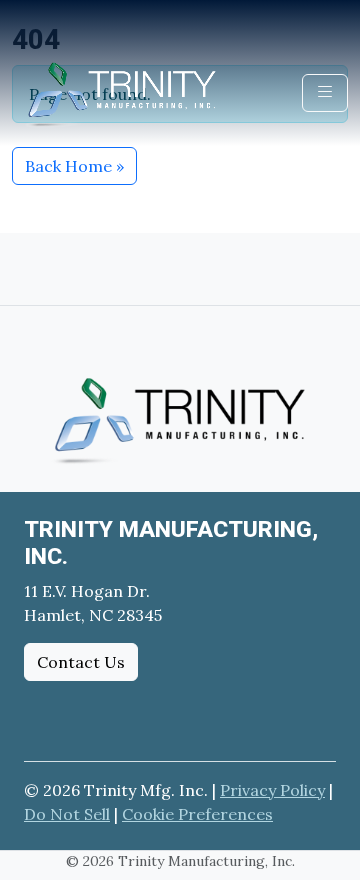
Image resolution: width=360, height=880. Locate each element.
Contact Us (81, 662)
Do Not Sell (67, 814)
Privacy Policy (272, 790)
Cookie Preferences (197, 814)
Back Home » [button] (74, 166)
